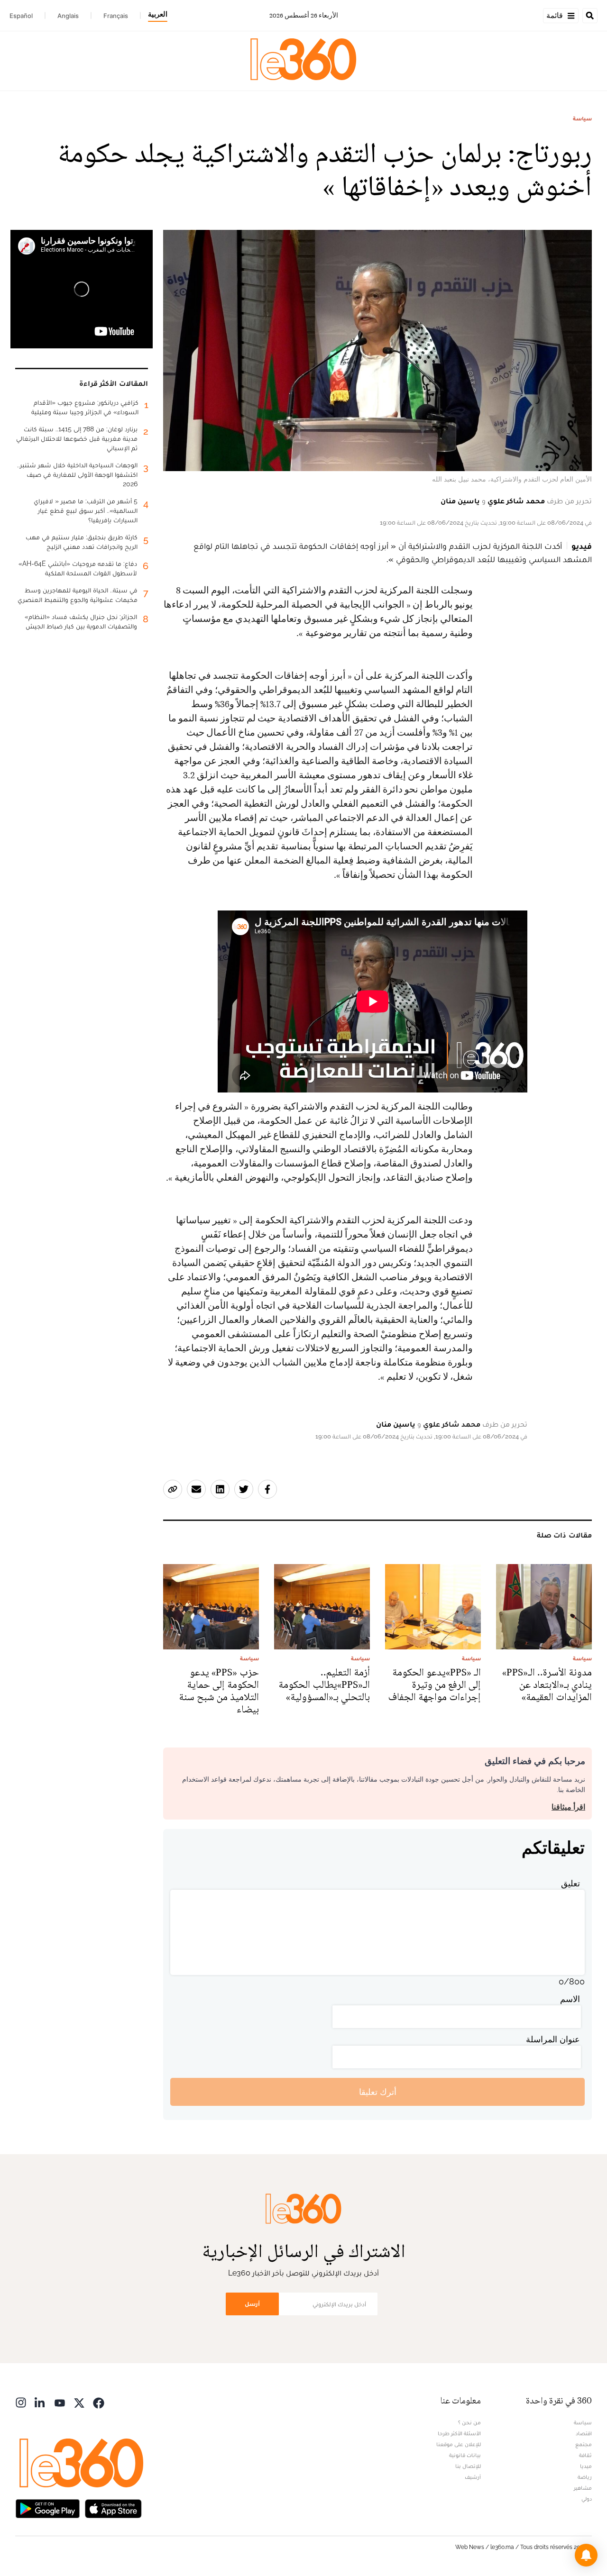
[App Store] (113, 2508)
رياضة (585, 2477)
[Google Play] (47, 2508)
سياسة (582, 118)
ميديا (586, 2466)
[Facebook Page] (99, 2402)
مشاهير (583, 2488)
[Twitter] (79, 2402)
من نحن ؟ (469, 2422)
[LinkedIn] (40, 2402)
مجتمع (584, 2444)
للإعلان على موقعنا (459, 2444)
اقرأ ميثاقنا (568, 1807)
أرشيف (473, 2477)
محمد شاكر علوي (516, 501)
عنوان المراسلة (553, 2039)
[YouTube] (60, 2402)
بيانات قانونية (465, 2455)
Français (116, 16)
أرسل (252, 2304)
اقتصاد (584, 2433)
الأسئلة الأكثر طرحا (459, 2433)
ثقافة (585, 2455)
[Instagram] (21, 2402)
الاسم (570, 1999)
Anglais (68, 16)
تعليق (570, 1883)
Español (21, 16)
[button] (586, 2555)
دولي (587, 2499)
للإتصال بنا (468, 2466)
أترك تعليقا (378, 2092)
